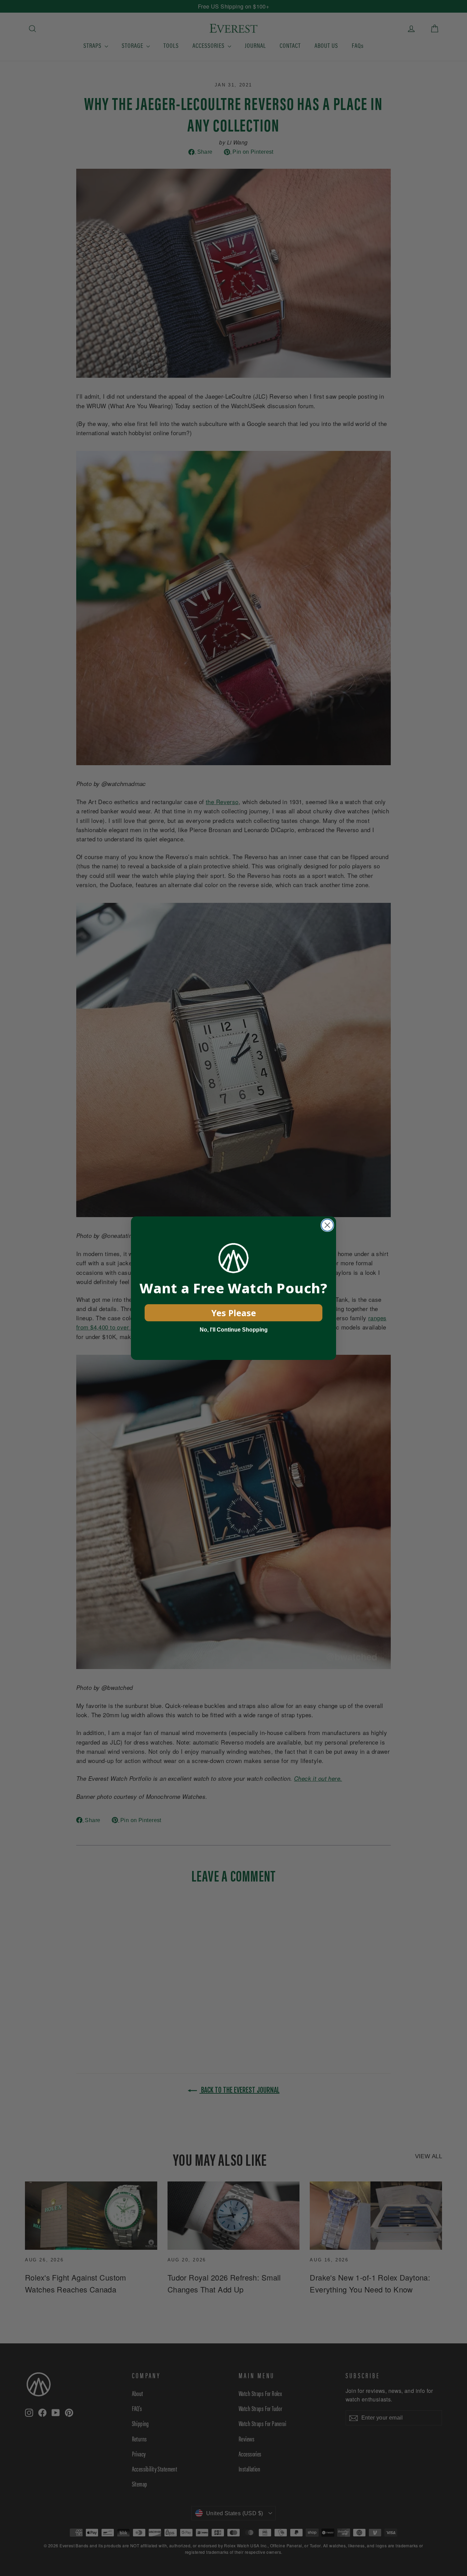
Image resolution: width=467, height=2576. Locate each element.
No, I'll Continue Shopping (234, 1330)
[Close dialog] (327, 1225)
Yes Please (234, 1313)
